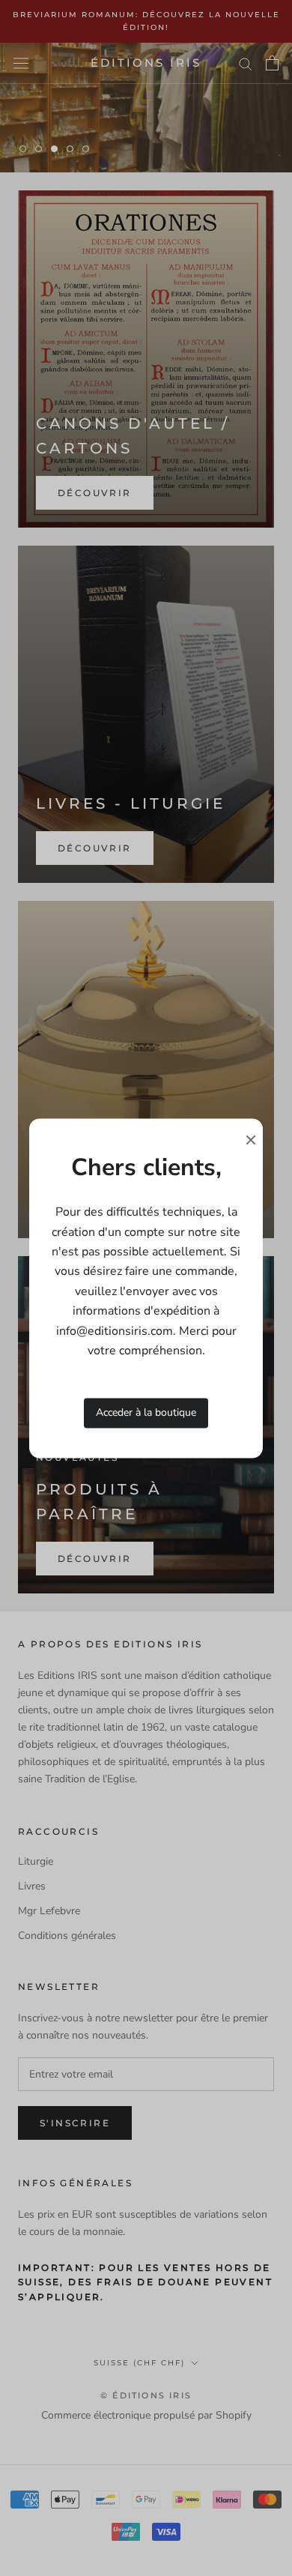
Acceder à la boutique (146, 1413)
